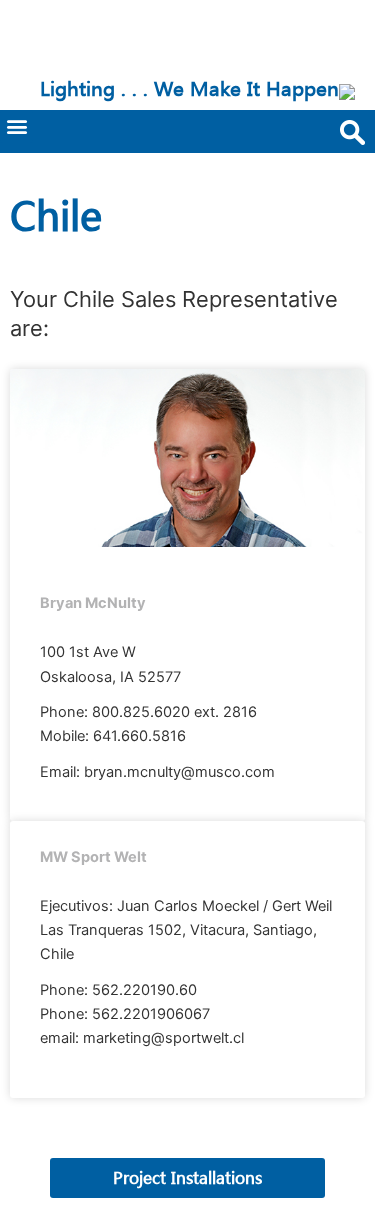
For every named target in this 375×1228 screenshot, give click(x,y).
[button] (16, 126)
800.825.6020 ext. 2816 (174, 712)
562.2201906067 (151, 1014)
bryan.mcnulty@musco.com (179, 772)
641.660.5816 (139, 736)
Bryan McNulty (93, 603)
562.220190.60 (144, 990)
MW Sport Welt (93, 857)
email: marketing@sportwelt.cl (142, 1038)
